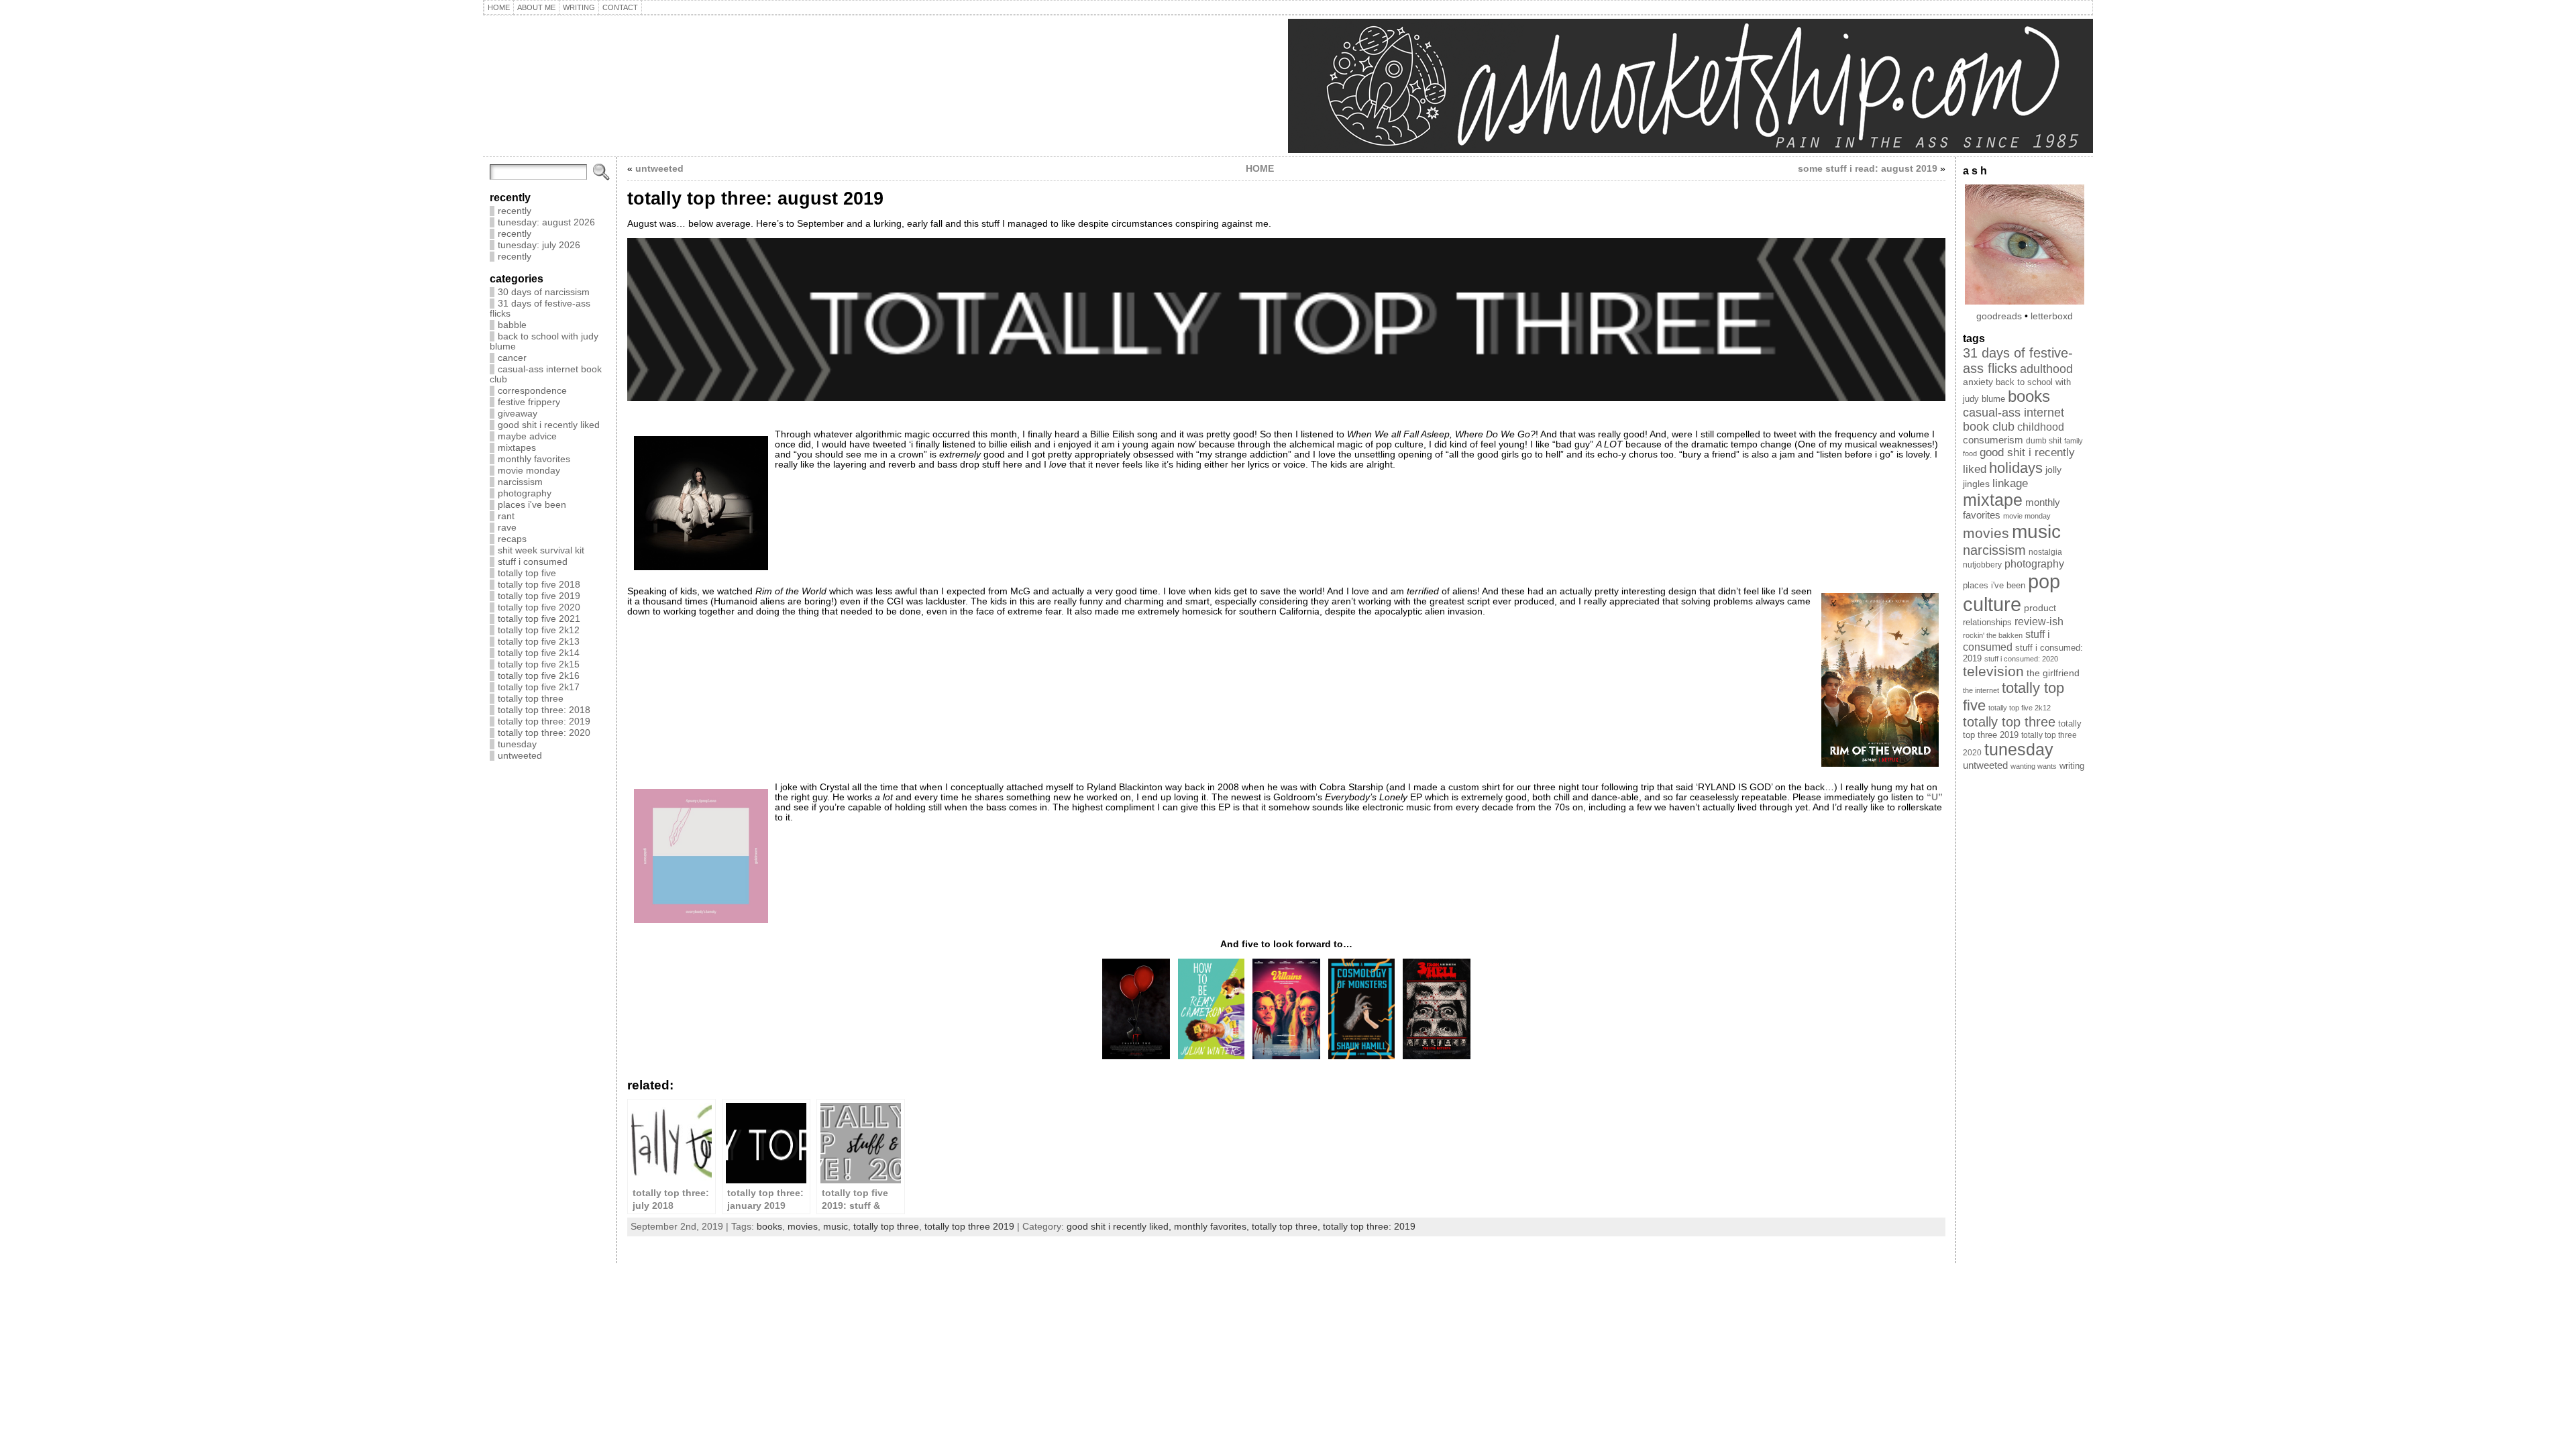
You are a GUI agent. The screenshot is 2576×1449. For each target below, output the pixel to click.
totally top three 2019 (969, 1227)
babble (512, 325)
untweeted (520, 756)
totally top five (527, 573)
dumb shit (2044, 441)
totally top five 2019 (539, 596)
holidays (2016, 468)
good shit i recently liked (549, 425)
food (1970, 453)
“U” (1935, 797)
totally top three (531, 699)
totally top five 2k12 (539, 630)
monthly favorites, (1213, 1227)
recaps (512, 539)
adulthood (2046, 369)
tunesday (517, 744)
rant (506, 516)
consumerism (1993, 440)
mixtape (1993, 500)
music (836, 1227)
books (769, 1227)
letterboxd (2052, 316)
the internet (1981, 690)
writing (2072, 766)
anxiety (1978, 382)
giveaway (518, 414)
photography (525, 493)
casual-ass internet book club (2014, 420)
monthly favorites (534, 459)
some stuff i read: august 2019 (1868, 169)
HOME (1260, 169)
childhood (2041, 427)
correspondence (532, 391)
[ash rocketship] (1288, 86)
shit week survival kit (541, 550)
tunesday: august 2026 (546, 222)
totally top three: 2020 (544, 733)
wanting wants (2034, 766)
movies (803, 1227)
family (2074, 441)
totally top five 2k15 (539, 664)
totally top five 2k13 (539, 642)
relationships (1987, 622)
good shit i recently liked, (1120, 1227)
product (2040, 608)
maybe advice (527, 436)
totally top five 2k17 (539, 687)
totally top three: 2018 (544, 710)
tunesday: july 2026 (539, 245)
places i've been (532, 505)
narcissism (520, 482)
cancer (512, 358)
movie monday (529, 471)
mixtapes (517, 448)
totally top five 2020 (539, 607)
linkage (2010, 483)
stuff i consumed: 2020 (2021, 659)
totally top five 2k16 (539, 676)
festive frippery (529, 402)
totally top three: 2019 (544, 721)
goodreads (1999, 316)
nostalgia (2045, 552)
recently (515, 211)
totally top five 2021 (539, 619)
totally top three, (1287, 1227)
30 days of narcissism (544, 292)
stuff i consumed (533, 562)
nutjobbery (1982, 565)
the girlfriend (2053, 673)
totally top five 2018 (539, 585)
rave (507, 528)
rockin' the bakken (1993, 635)
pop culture (2011, 593)
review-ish (2039, 622)
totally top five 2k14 (539, 653)
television (1993, 671)
